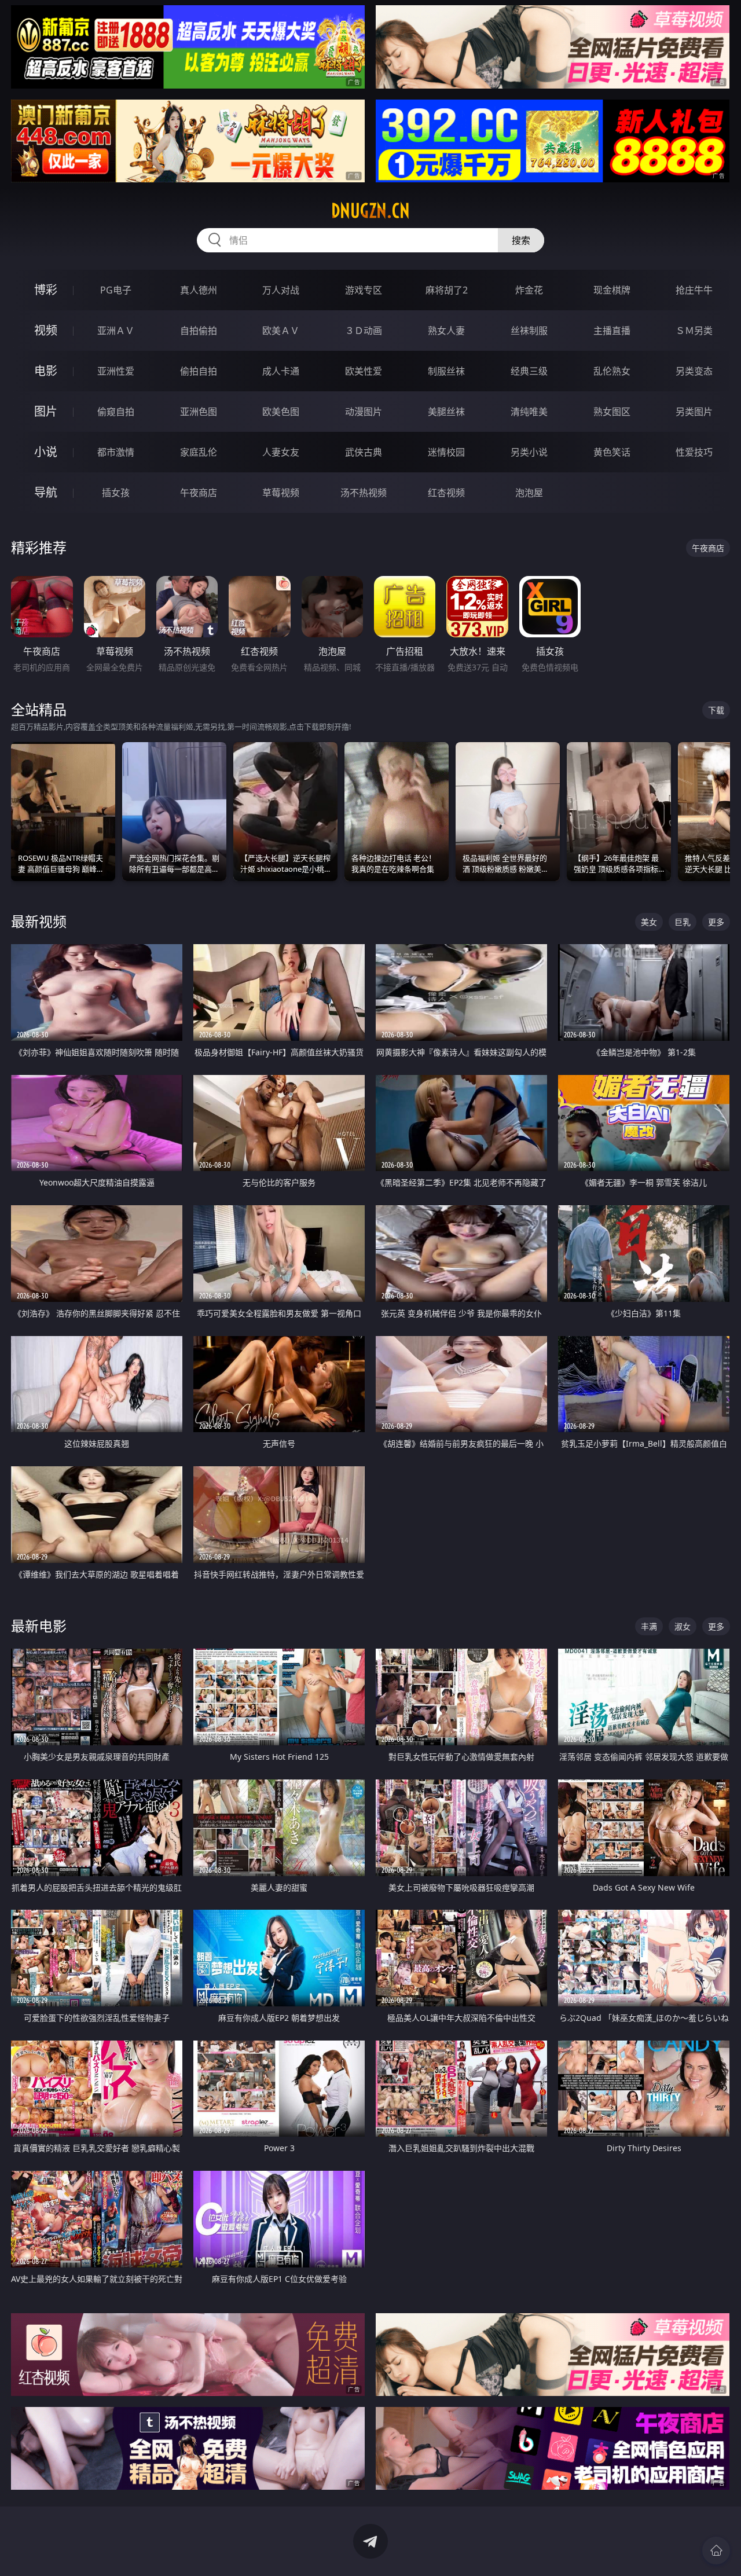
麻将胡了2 (447, 290)
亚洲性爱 (116, 371)
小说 (46, 452)
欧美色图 (281, 412)
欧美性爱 (364, 371)
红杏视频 (446, 493)
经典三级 (529, 371)
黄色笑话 (612, 452)
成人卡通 (281, 371)
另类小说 (529, 452)
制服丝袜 (446, 371)
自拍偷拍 (199, 331)
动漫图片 (364, 412)
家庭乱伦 (199, 452)
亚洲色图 (199, 412)
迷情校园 (446, 452)
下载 (716, 710)
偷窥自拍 (116, 412)
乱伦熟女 (612, 371)
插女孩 (116, 493)
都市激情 (116, 452)
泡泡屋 (529, 493)
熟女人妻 (446, 331)
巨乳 (683, 922)
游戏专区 (364, 290)
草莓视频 (281, 493)
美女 (649, 922)
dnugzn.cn (370, 211)
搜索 (521, 240)
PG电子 (116, 290)
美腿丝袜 (446, 412)
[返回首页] (716, 2551)
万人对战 (281, 290)
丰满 (649, 1626)
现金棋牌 (612, 290)
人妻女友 (281, 452)
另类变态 (694, 371)
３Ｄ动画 (364, 331)
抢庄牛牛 (694, 290)
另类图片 (694, 412)
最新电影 (39, 1626)
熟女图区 (612, 412)
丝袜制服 (529, 331)
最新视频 (39, 921)
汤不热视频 (364, 493)
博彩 (46, 290)
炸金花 (529, 290)
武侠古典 (364, 452)
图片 (46, 411)
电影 (46, 371)
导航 (46, 492)
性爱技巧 (694, 452)
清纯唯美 (529, 412)
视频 (46, 330)
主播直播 (612, 331)
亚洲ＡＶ (116, 331)
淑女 (683, 1626)
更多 (716, 922)
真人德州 (199, 290)
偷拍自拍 (199, 371)
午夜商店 (199, 493)
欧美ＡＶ (281, 331)
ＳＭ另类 (694, 331)
